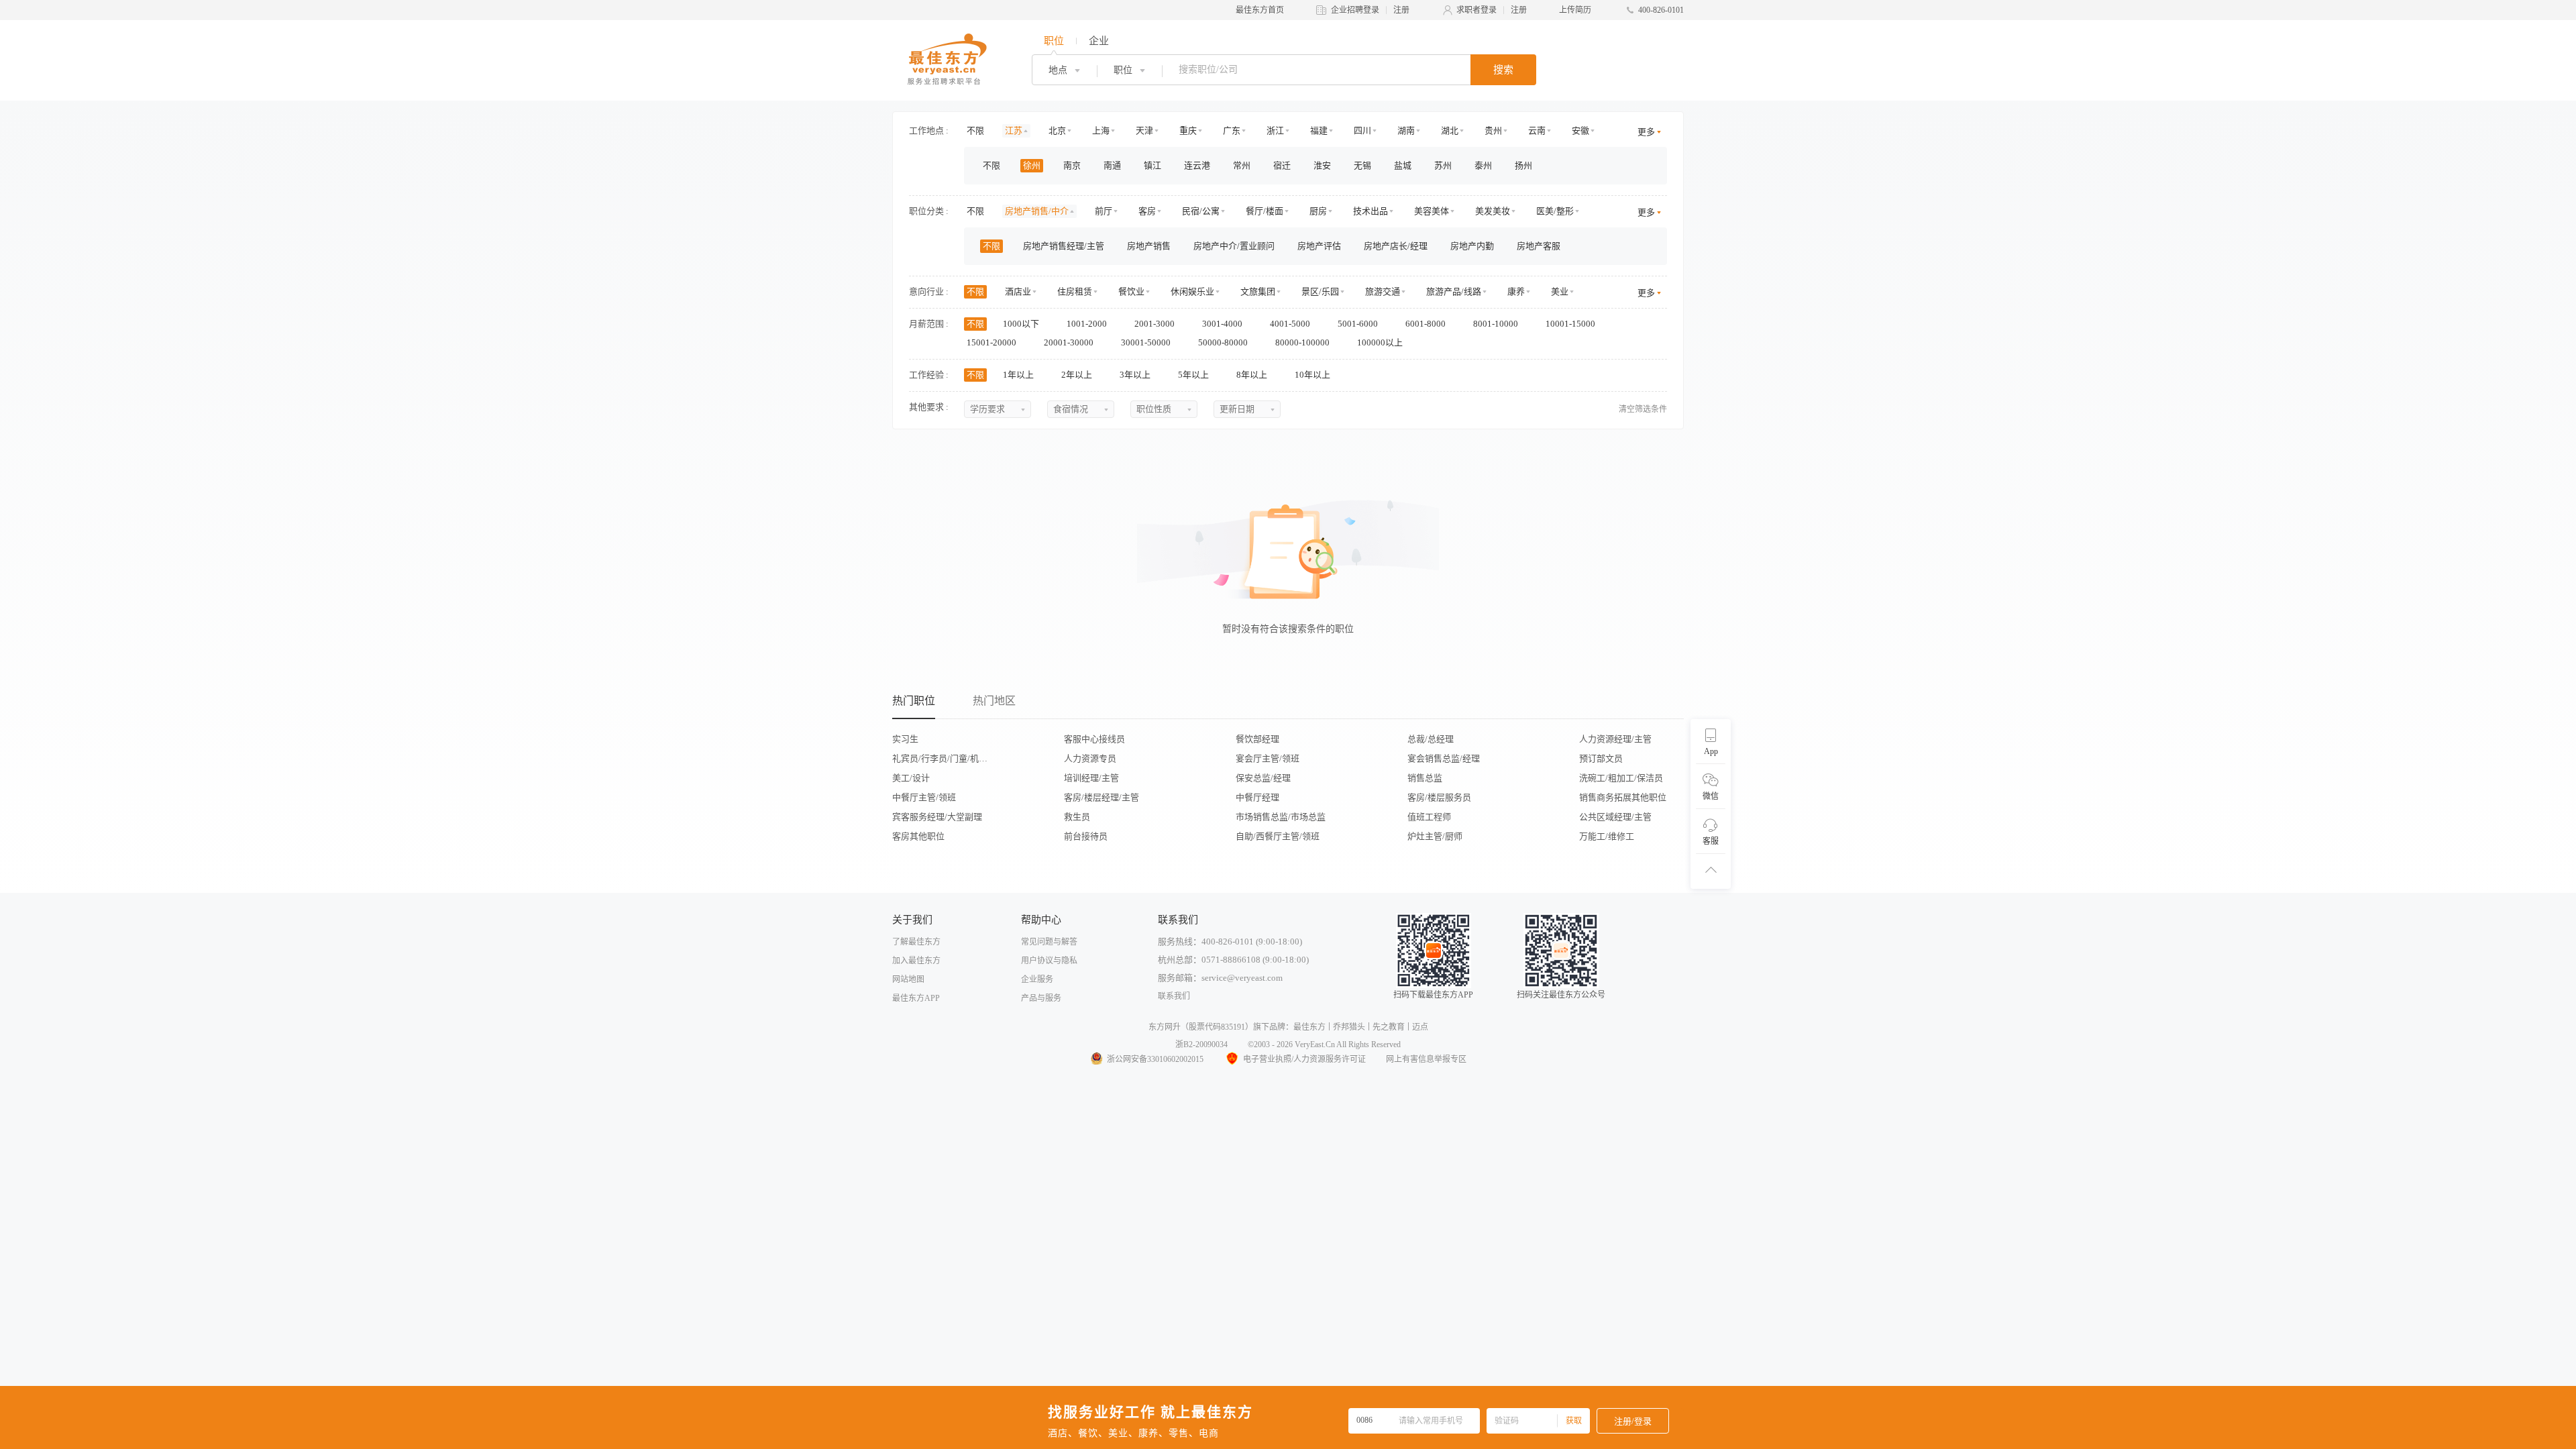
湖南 (1406, 130)
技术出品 (1371, 211)
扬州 (1523, 165)
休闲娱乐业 (1192, 291)
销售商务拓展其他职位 (1623, 797)
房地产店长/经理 (1396, 246)
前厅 (1104, 211)
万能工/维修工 (1607, 836)
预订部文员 (1601, 758)
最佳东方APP (916, 998)
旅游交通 (1383, 291)
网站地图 (908, 979)
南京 (1072, 165)
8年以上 (1253, 375)
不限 (975, 130)
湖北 (1450, 130)
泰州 (1483, 165)
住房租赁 (1075, 291)
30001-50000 (1147, 342)
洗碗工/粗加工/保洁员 (1621, 778)
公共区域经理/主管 (1615, 817)
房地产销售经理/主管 (1064, 246)
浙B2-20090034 (1201, 1044)
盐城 (1403, 165)
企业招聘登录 (1355, 10)
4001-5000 (1291, 324)
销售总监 (1425, 778)
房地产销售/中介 (1037, 211)
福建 (1319, 130)
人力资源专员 (1090, 758)
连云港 (1197, 165)
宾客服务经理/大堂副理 (937, 817)
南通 (1112, 165)
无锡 (1362, 165)
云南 (1537, 130)
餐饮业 (1131, 291)
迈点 (1420, 1027)
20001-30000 (1070, 342)
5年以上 (1194, 375)
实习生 (905, 739)
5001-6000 (1359, 324)
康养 (1516, 291)
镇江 (1152, 165)
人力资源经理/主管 (1615, 739)
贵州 (1493, 130)
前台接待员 (1086, 836)
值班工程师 (1429, 817)
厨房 (1318, 211)
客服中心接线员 (1094, 739)
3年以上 (1136, 375)
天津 (1144, 130)
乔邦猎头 (1349, 1027)
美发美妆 (1493, 211)
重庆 (1188, 130)
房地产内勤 (1472, 246)
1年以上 (1019, 375)
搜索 (1503, 70)
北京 (1057, 130)
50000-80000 (1224, 342)
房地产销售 (1149, 246)
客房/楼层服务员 (1439, 797)
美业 (1560, 291)
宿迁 (1282, 165)
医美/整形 (1555, 211)
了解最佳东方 (916, 942)
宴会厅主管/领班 (1268, 758)
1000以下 (1022, 324)
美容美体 (1432, 211)
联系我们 (1174, 996)
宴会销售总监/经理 (1444, 758)
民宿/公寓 (1201, 211)
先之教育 (1389, 1027)
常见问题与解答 (1049, 942)
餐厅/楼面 (1265, 211)
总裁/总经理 (1431, 739)
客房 (1147, 211)
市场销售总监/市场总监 (1281, 817)
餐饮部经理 (1257, 739)
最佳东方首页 (1260, 10)
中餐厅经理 (1257, 797)
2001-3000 (1156, 324)
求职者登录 (1477, 10)
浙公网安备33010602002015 (1155, 1059)
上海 (1101, 130)
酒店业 (1018, 291)
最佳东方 (1309, 1027)
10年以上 (1313, 375)
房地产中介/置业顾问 (1234, 246)
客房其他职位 (918, 836)
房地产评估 (1319, 246)
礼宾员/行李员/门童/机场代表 (944, 758)
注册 (1401, 10)
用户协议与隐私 (1049, 961)
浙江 (1275, 130)
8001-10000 (1497, 324)
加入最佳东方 (916, 961)
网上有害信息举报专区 (1426, 1059)
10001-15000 (1571, 324)
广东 (1232, 130)
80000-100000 (1303, 342)
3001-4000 (1223, 324)
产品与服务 (1041, 998)
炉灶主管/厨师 (1435, 836)
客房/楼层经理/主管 (1102, 797)
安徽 (1580, 130)
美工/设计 (911, 778)
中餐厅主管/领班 (924, 797)
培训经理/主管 (1091, 778)
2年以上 (1078, 375)
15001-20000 (992, 342)
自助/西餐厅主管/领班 (1278, 836)
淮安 (1322, 165)
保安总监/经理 (1263, 778)
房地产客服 (1539, 246)
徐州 (1032, 165)
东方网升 (1165, 1027)
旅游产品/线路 (1454, 291)
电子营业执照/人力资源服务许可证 (1304, 1059)
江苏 (1014, 130)
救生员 (1077, 817)
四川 (1362, 130)
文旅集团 (1258, 291)
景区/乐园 (1320, 291)
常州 (1242, 165)
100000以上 (1381, 342)
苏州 (1443, 165)
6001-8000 (1427, 324)
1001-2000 (1088, 324)
